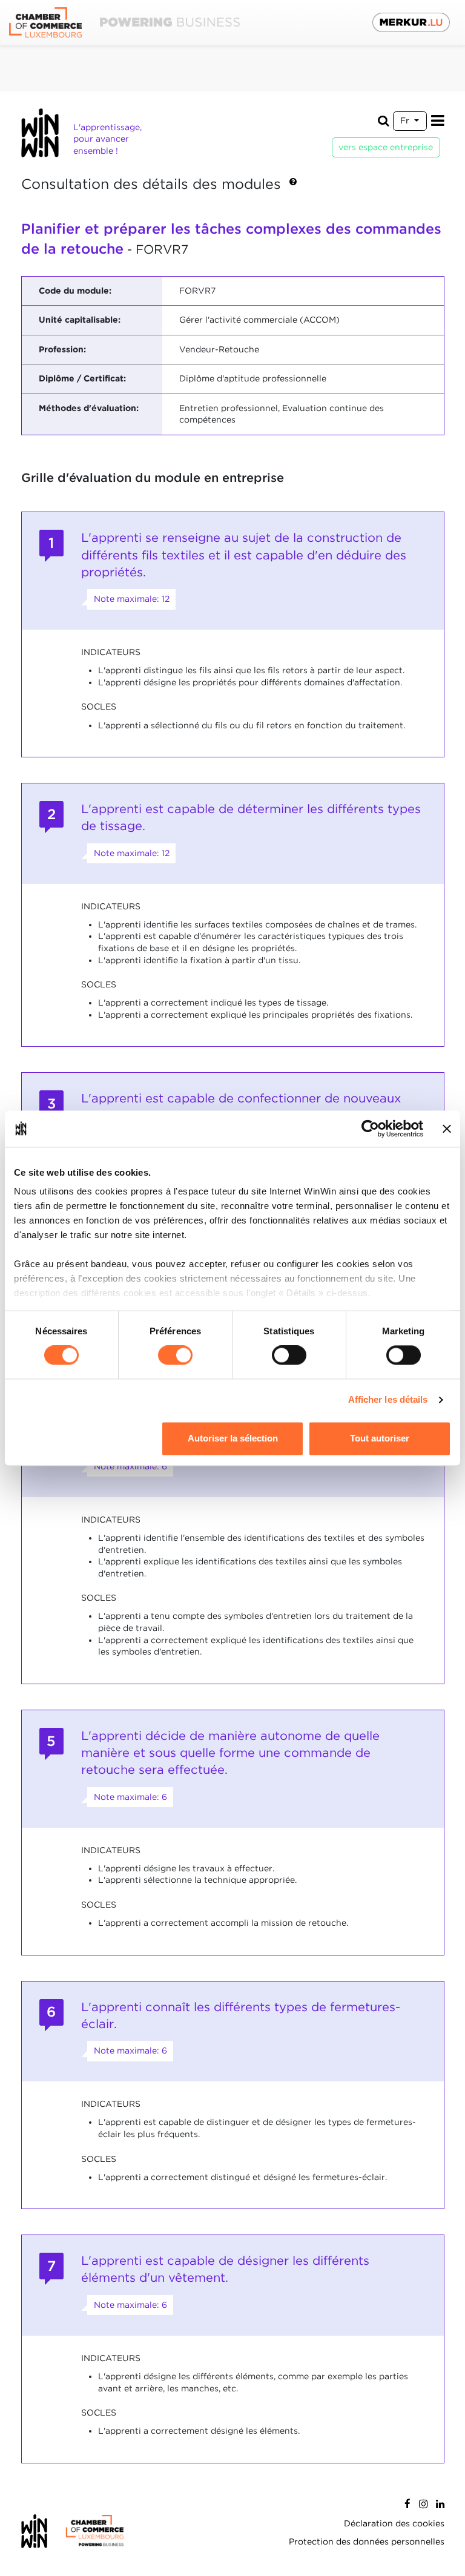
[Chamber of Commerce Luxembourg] (124, 23)
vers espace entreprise (386, 147)
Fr (406, 120)
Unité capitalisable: (80, 320)
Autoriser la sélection (233, 1438)
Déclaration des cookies (394, 2523)
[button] (293, 185)
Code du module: (75, 291)
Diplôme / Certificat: (82, 378)
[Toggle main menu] (438, 121)
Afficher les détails (388, 1400)
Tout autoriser (380, 1438)
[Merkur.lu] (411, 22)
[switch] (175, 1356)
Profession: (62, 349)
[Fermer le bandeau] (447, 1128)
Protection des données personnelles (367, 2541)
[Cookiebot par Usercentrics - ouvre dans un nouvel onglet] (370, 1128)
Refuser (85, 1438)
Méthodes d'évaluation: (89, 408)
